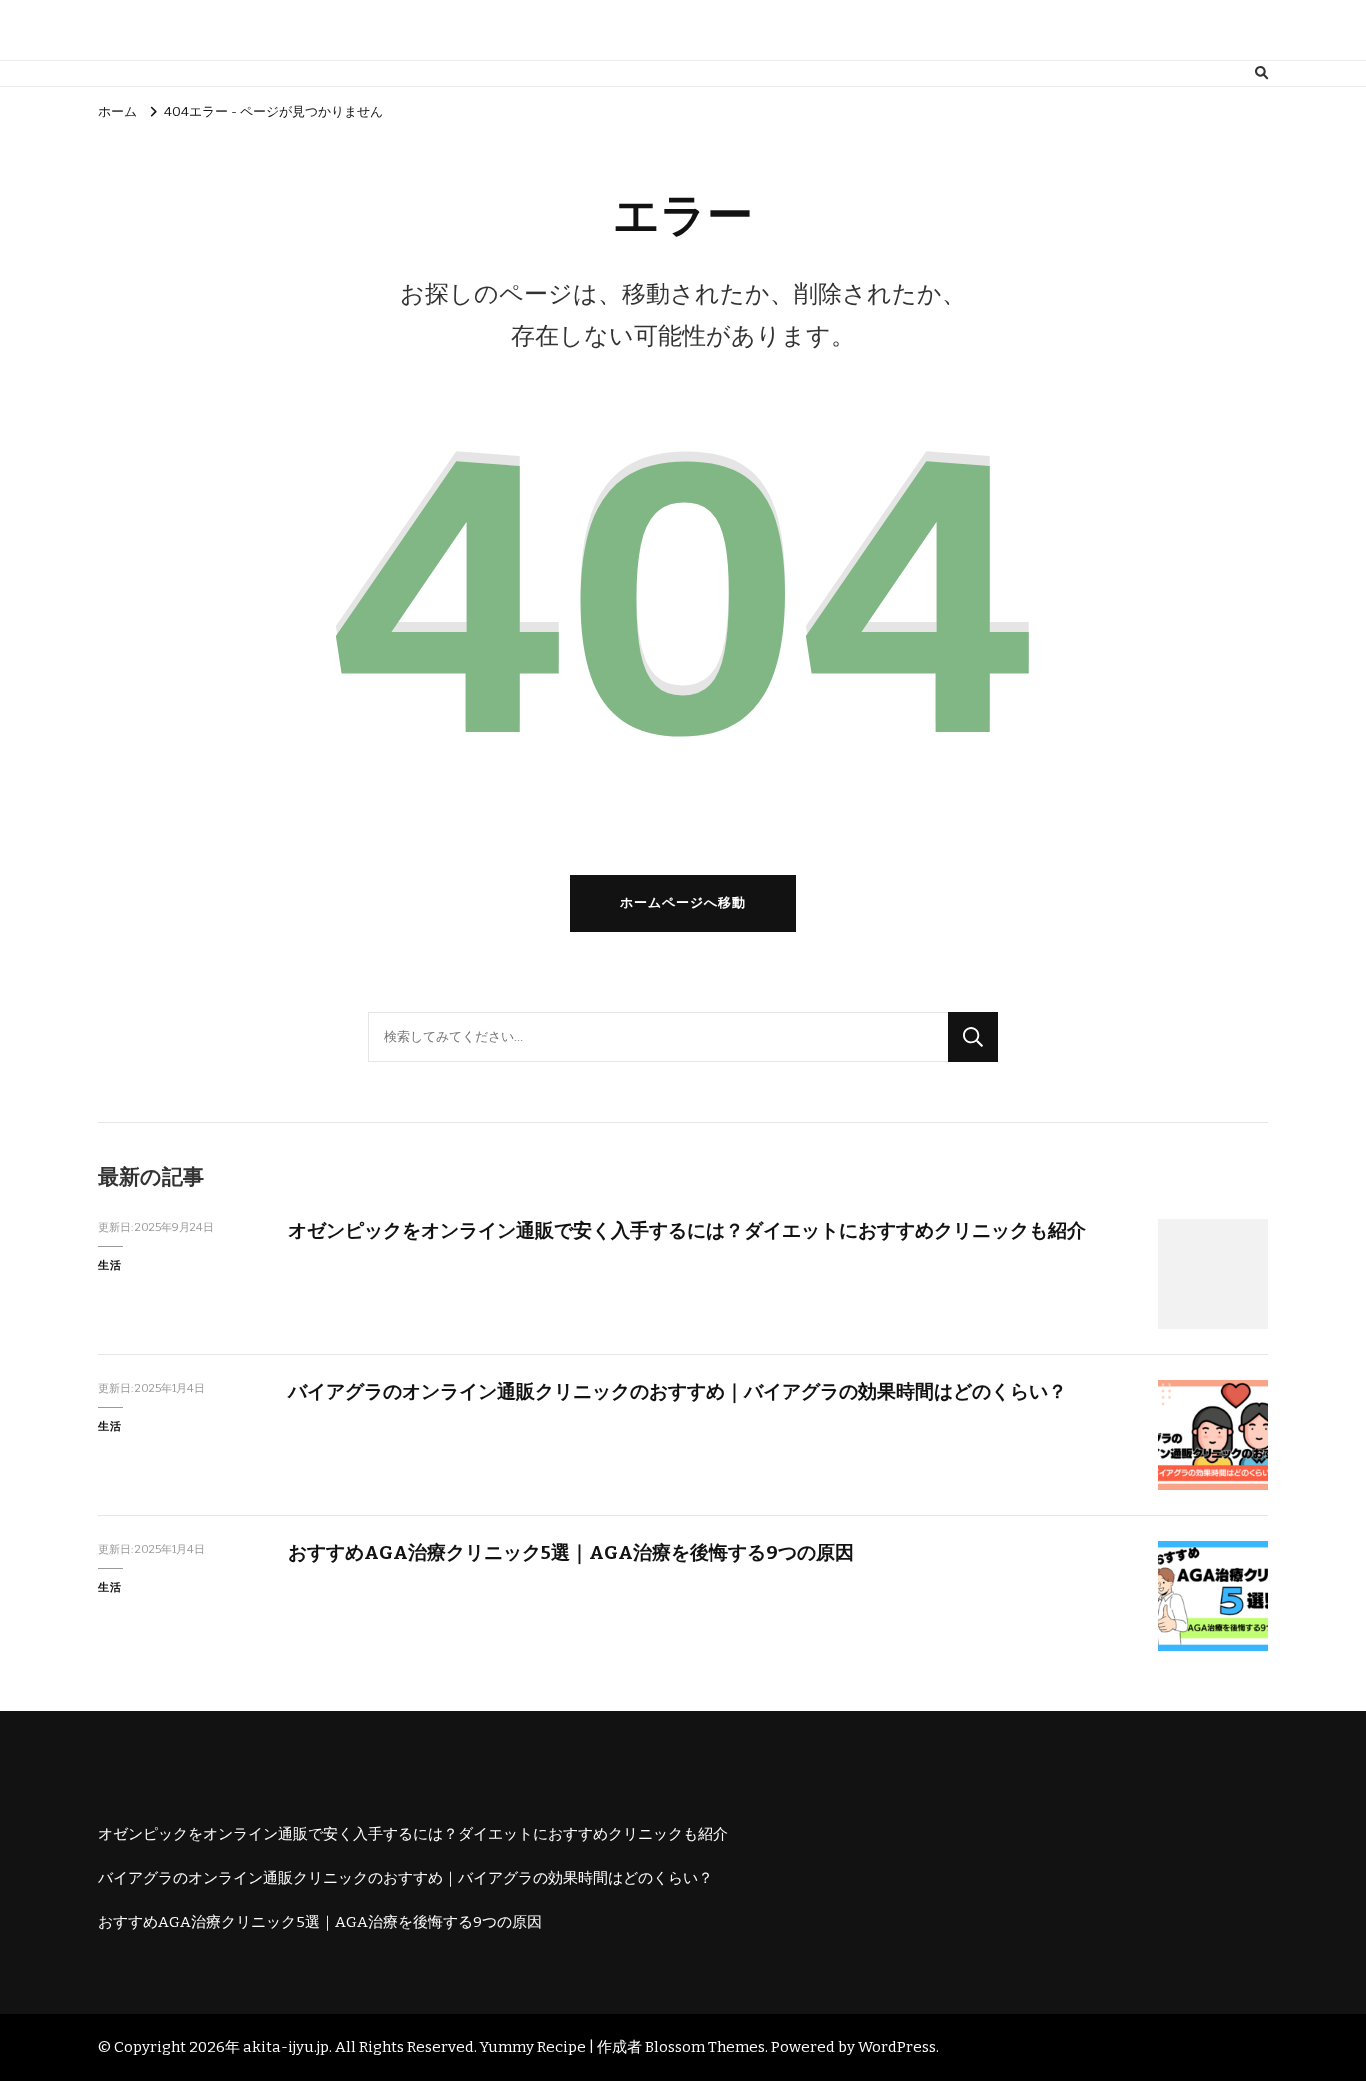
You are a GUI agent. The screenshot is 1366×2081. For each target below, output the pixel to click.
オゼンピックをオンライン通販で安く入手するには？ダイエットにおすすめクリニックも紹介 (687, 1230)
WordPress (897, 2047)
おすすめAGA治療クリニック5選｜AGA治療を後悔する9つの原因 (571, 1552)
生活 (110, 1265)
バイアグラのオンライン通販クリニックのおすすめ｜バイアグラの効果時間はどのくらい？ (677, 1391)
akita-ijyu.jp (286, 2047)
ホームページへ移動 (683, 903)
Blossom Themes (705, 2047)
